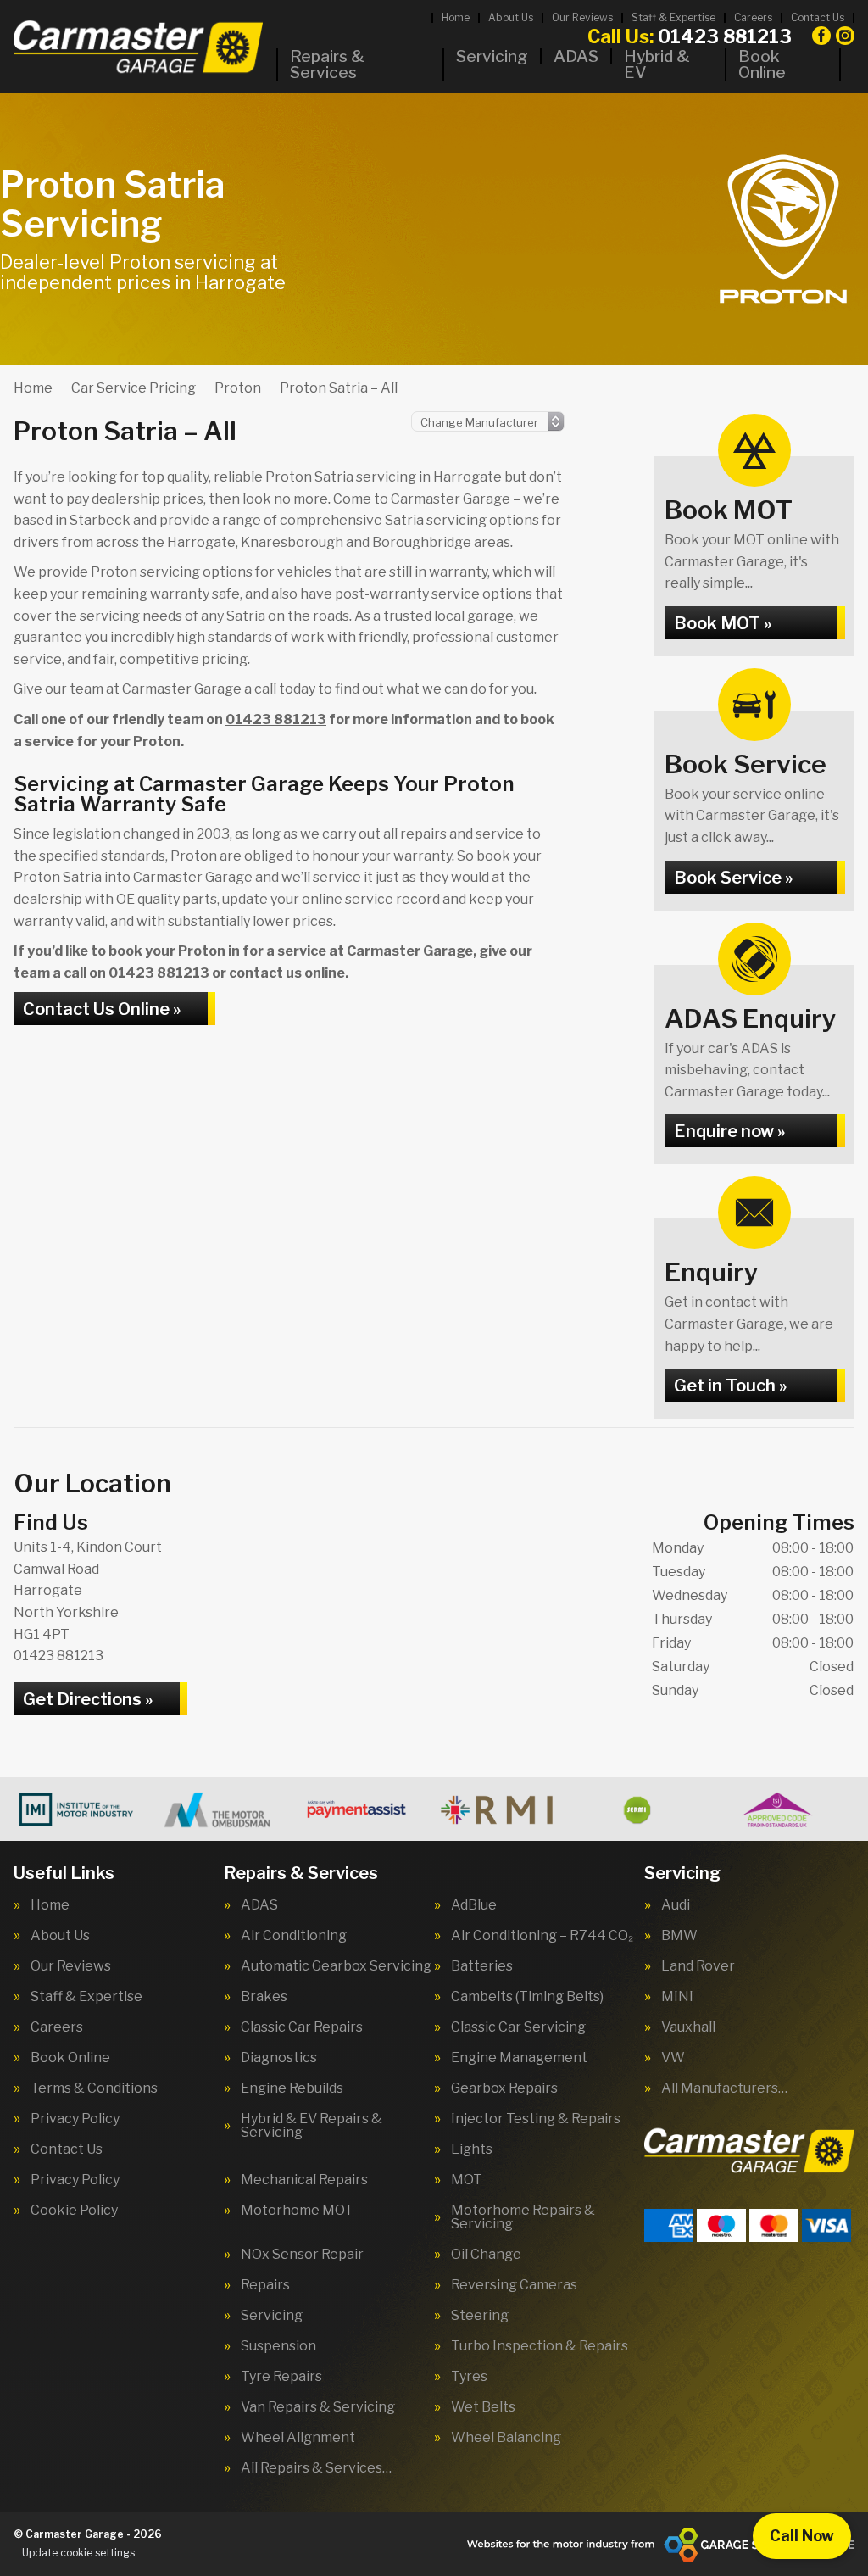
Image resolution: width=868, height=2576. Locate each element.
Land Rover (698, 1966)
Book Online (762, 64)
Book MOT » (723, 623)
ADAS (576, 56)
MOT (467, 2180)
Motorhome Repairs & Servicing (523, 2217)
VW (673, 2058)
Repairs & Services (327, 64)
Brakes (264, 1997)
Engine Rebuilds (292, 2088)
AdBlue (474, 1905)
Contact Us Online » (102, 1009)
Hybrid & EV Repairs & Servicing (312, 2126)
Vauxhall (688, 2027)
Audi (676, 1905)
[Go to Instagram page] (845, 36)
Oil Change (486, 2255)
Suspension (278, 2346)
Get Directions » (88, 1699)
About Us (511, 17)
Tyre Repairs (281, 2377)
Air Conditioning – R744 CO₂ (542, 1936)
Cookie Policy (74, 2211)
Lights (472, 2149)
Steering (480, 2316)
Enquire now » (729, 1131)
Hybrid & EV (657, 64)
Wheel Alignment (298, 2438)
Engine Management (519, 2058)
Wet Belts (483, 2407)
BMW (679, 1936)
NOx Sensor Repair (302, 2255)
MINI (677, 1997)
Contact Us (818, 17)
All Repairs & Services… (316, 2468)
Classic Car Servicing (518, 2027)
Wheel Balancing (506, 2438)
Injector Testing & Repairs (536, 2119)
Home (456, 17)
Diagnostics (279, 2058)
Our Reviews (582, 17)
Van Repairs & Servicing (318, 2407)
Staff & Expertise (673, 17)
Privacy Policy (75, 2119)
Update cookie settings (78, 2553)
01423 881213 (690, 36)
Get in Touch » (730, 1386)
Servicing (492, 56)
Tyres (469, 2377)
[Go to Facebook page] (821, 36)
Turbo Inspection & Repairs (540, 2346)
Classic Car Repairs (302, 2027)
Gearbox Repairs (504, 2088)
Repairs (265, 2285)
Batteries (482, 1966)
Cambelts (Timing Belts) (527, 1997)
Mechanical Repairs (304, 2180)
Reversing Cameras (514, 2285)
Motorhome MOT (297, 2211)
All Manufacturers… (724, 2088)
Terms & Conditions (94, 2088)
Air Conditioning (294, 1936)
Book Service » (733, 878)
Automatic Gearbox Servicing (336, 1966)
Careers (753, 17)
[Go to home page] (138, 47)
